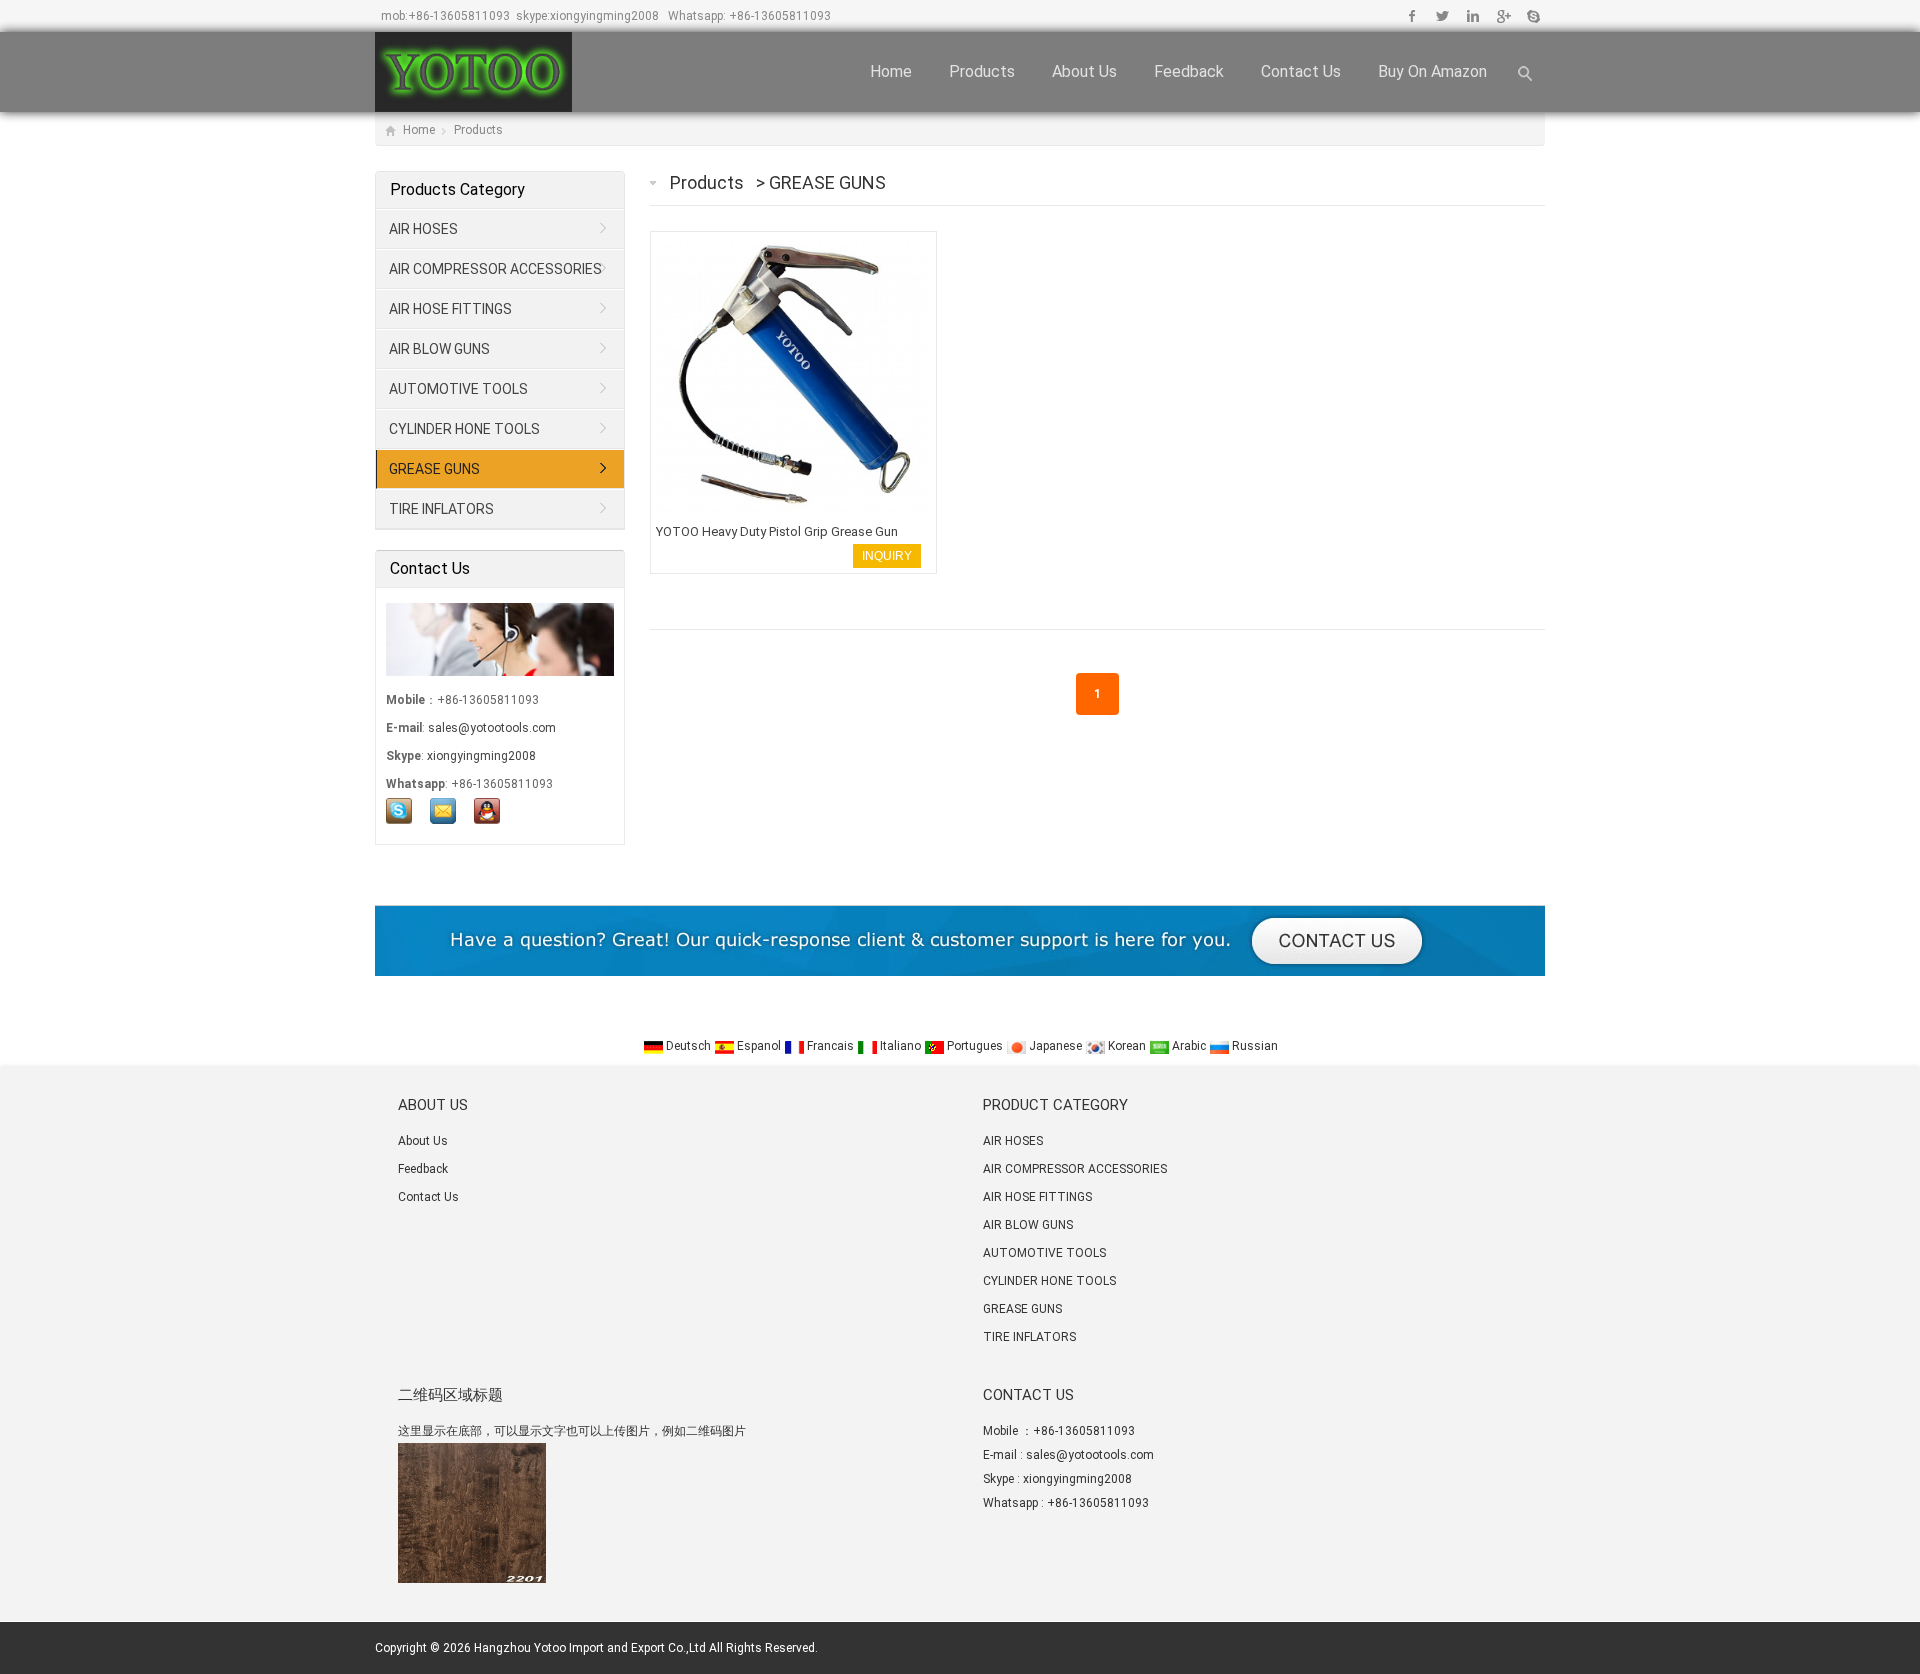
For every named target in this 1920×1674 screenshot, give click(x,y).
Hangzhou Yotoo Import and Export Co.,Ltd (590, 1648)
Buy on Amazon (1432, 71)
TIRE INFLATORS (441, 509)
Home (891, 71)
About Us (1084, 71)
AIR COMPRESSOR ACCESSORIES (495, 269)
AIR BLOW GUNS (439, 349)
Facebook (1412, 16)
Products (982, 71)
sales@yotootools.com (492, 728)
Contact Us (1301, 71)
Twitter (1442, 16)
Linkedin (1472, 16)
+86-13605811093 (459, 16)
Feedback (1189, 71)
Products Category (457, 189)
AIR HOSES (423, 229)
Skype (1532, 16)
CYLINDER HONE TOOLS (464, 429)
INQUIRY (887, 556)
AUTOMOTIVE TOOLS (458, 389)
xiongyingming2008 (604, 16)
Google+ (1502, 16)
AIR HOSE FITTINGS (450, 309)
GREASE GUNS (827, 182)
